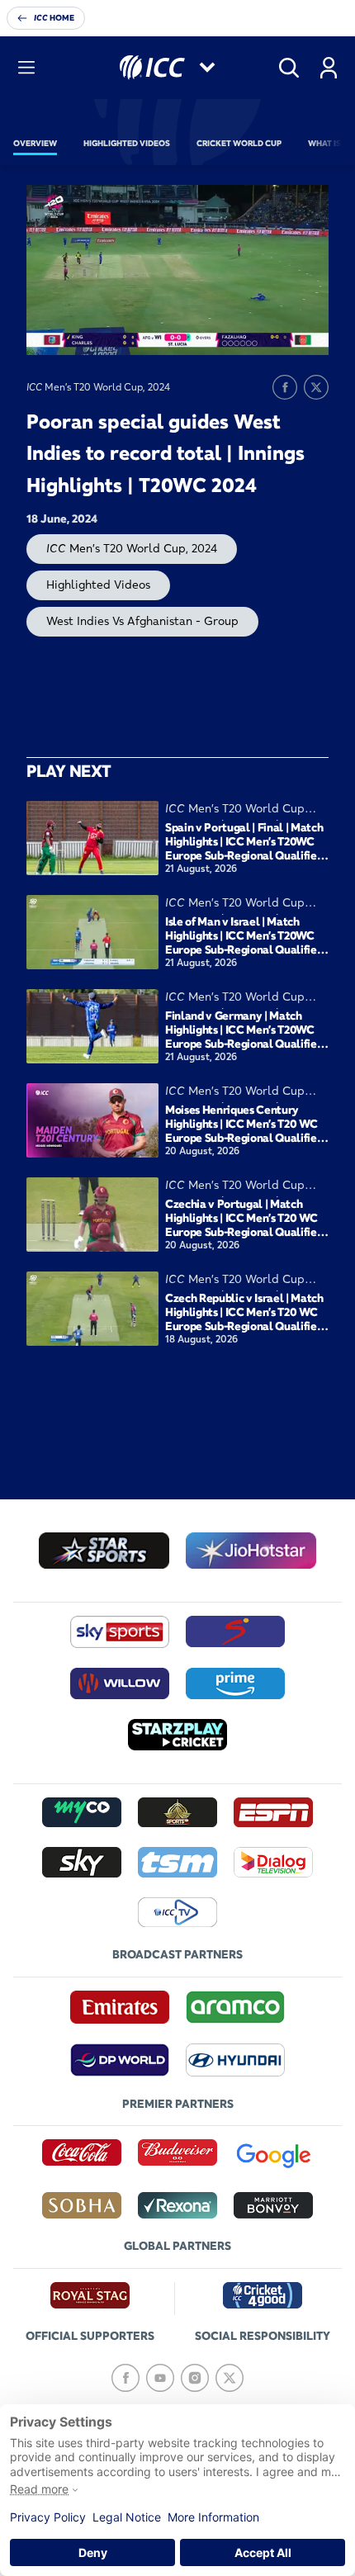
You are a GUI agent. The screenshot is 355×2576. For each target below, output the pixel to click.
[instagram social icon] (195, 2378)
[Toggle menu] (26, 68)
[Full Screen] (307, 330)
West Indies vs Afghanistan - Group (142, 621)
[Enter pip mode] (279, 330)
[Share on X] (316, 387)
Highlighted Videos (98, 585)
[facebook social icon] (125, 2378)
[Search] (289, 68)
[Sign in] (329, 68)
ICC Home (54, 18)
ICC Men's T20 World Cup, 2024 (132, 548)
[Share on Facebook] (285, 387)
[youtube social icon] (160, 2378)
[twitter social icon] (230, 2378)
